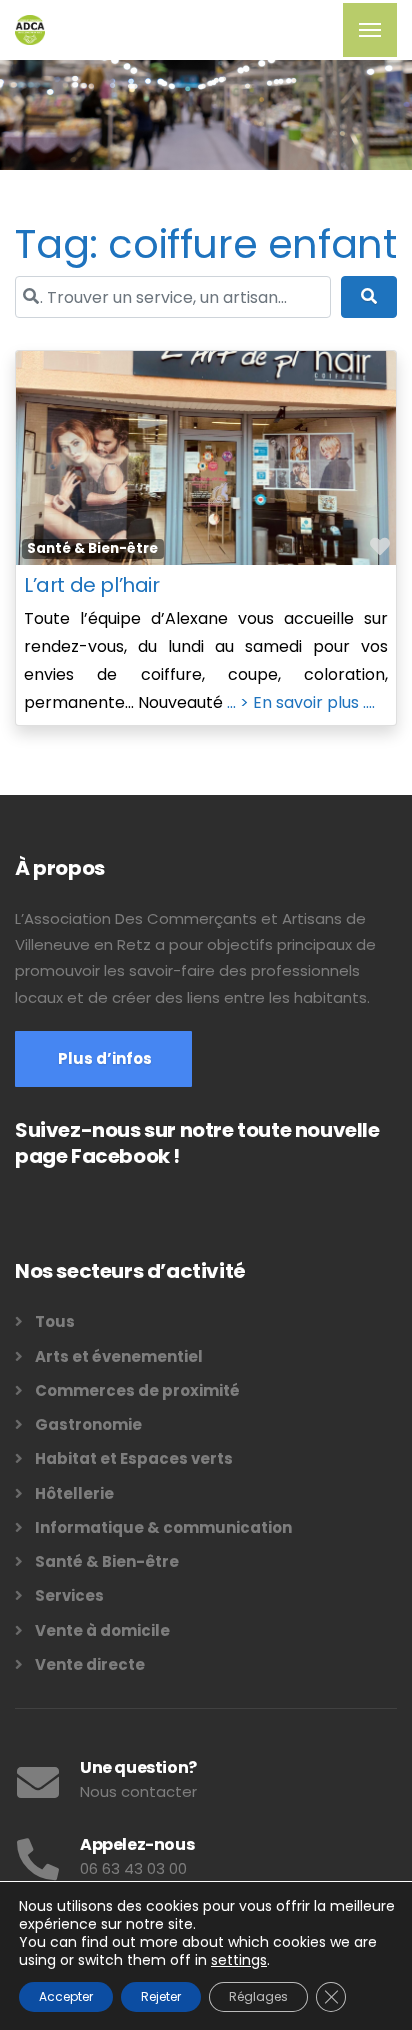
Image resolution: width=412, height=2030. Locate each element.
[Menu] (370, 30)
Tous (55, 1321)
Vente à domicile (102, 1630)
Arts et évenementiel (119, 1356)
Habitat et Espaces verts (134, 1458)
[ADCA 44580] (30, 30)
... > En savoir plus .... (301, 702)
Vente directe (90, 1664)
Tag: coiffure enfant (205, 244)
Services (69, 1595)
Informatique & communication (163, 1527)
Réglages (258, 1996)
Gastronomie (88, 1424)
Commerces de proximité (137, 1390)
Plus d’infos (103, 1058)
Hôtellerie (74, 1493)
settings (239, 1960)
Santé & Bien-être (92, 548)
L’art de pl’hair (92, 585)
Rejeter (161, 1996)
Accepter (66, 1996)
